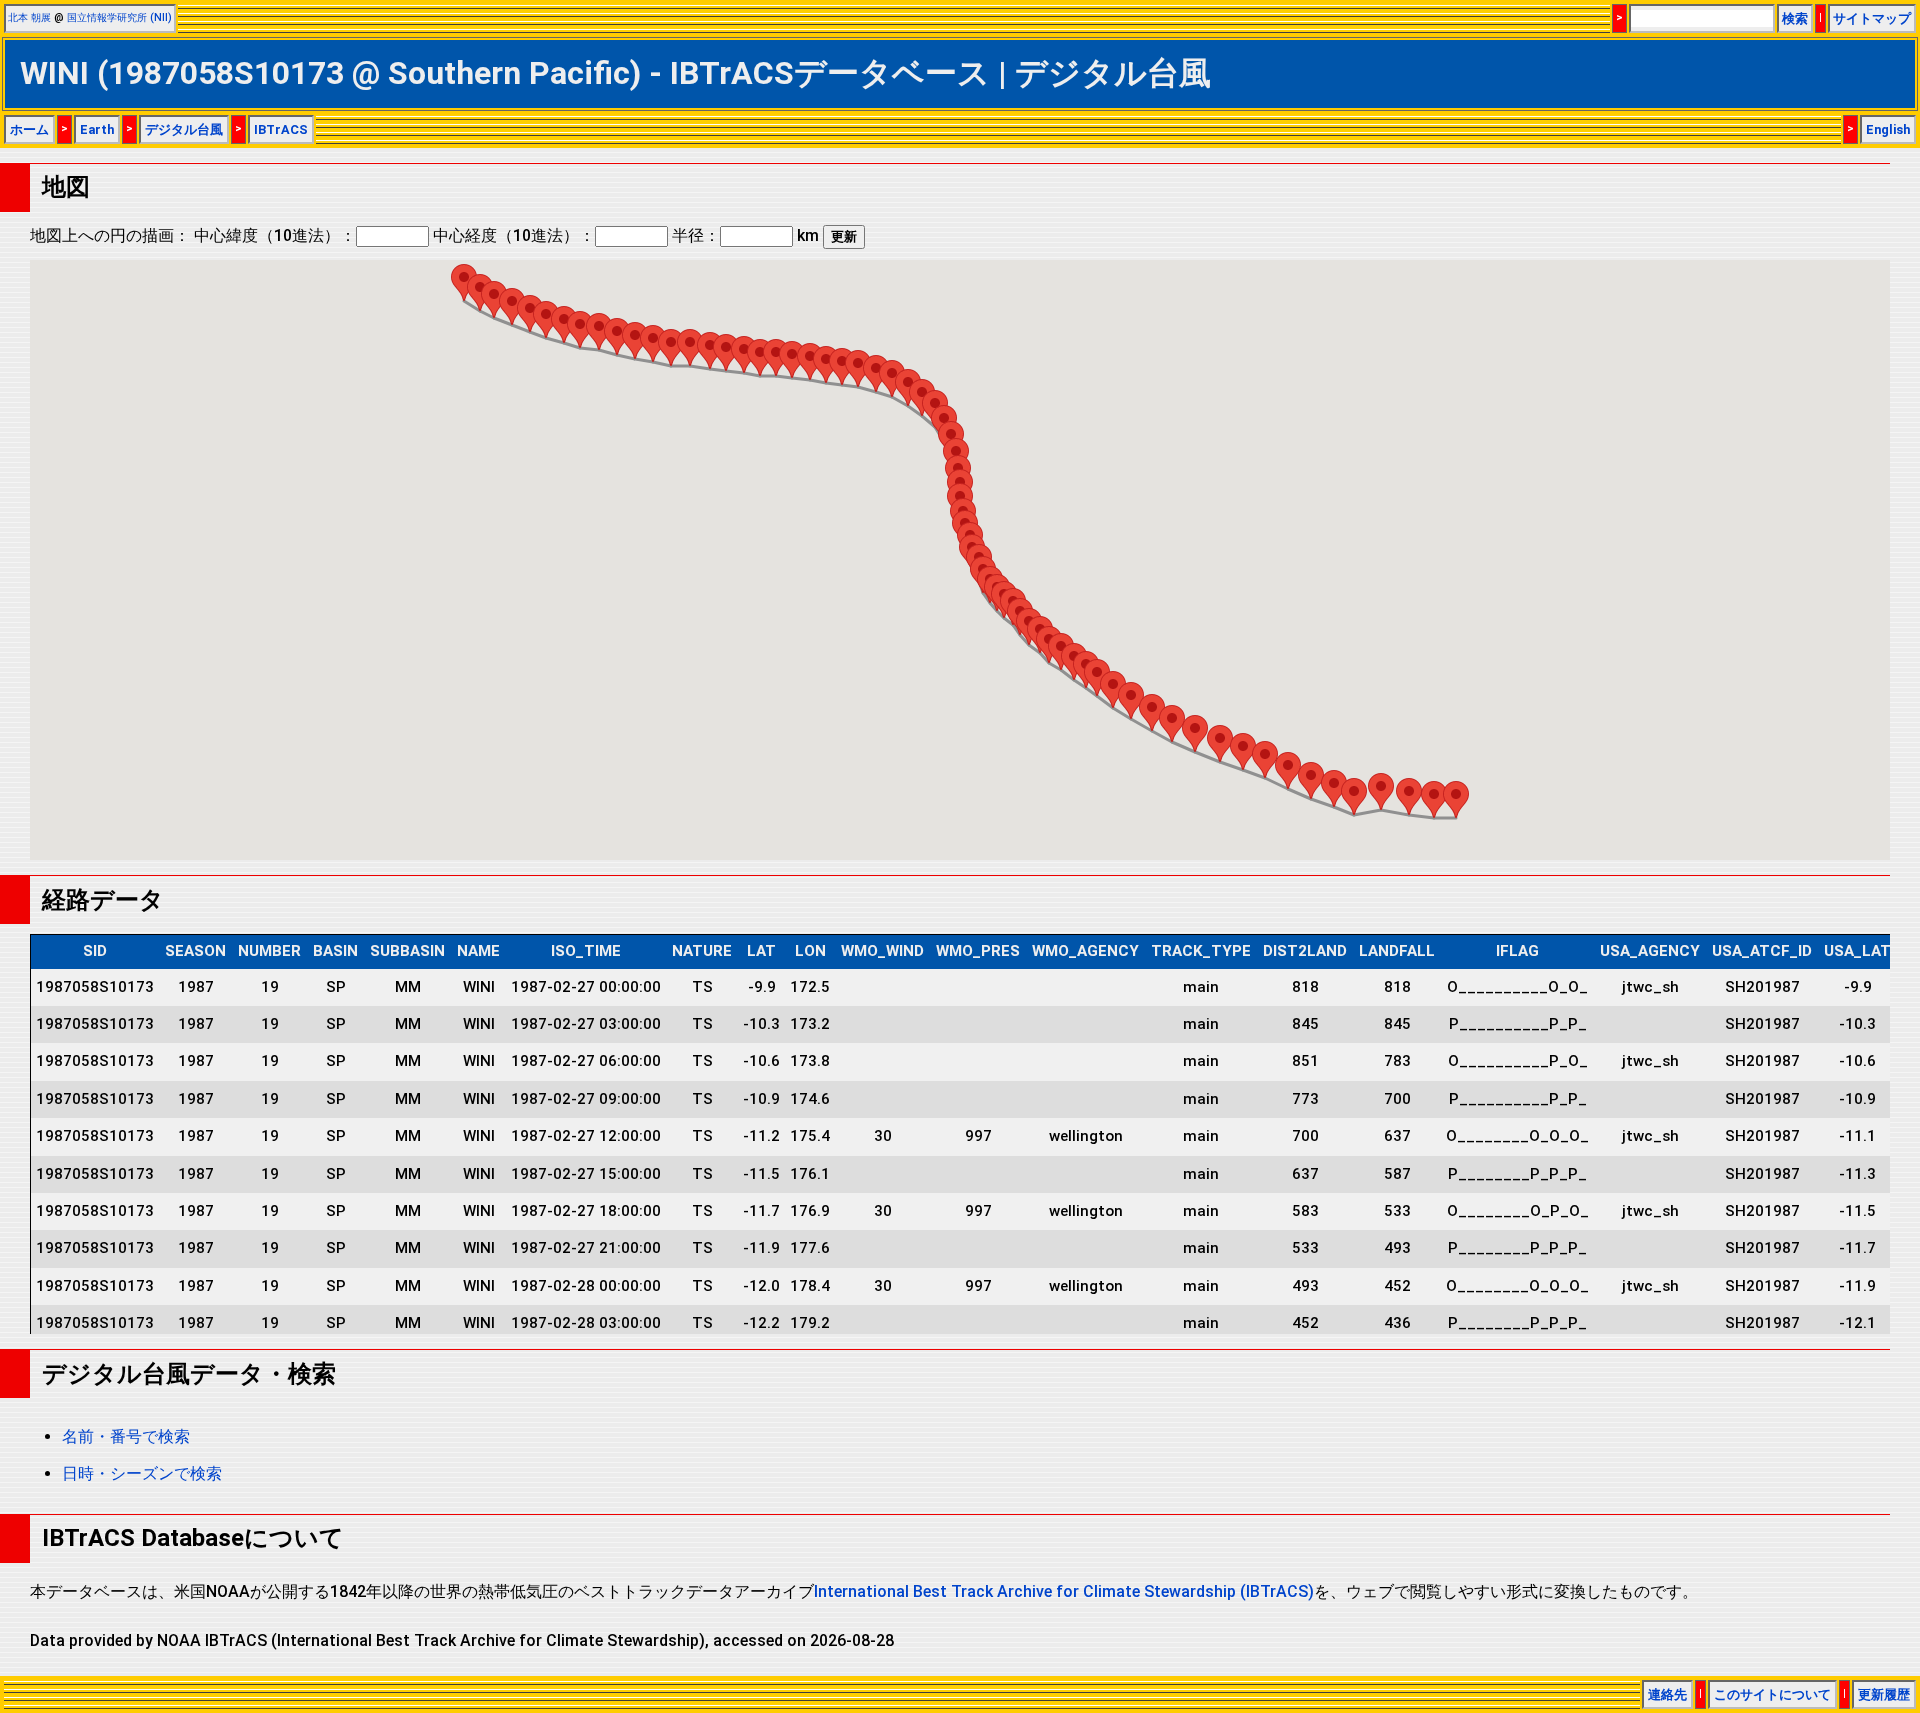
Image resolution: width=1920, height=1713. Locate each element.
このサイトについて (1772, 1694)
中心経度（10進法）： (514, 235)
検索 (1795, 18)
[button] (464, 282)
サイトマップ (1872, 18)
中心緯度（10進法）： (275, 235)
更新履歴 (1884, 1694)
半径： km (745, 235)
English (1888, 129)
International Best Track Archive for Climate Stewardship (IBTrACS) (1064, 1591)
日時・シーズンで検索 (142, 1473)
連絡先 (1667, 1694)
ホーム (29, 129)
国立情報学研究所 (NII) (119, 17)
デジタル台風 (184, 129)
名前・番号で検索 (126, 1436)
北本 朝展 (29, 17)
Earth (97, 129)
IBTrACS (281, 129)
